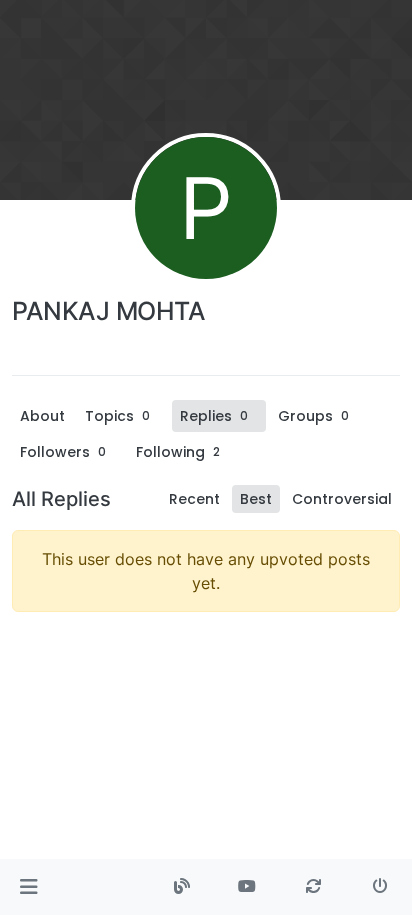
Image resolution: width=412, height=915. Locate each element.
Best (256, 499)
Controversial (342, 499)
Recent (194, 499)
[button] (28, 887)
